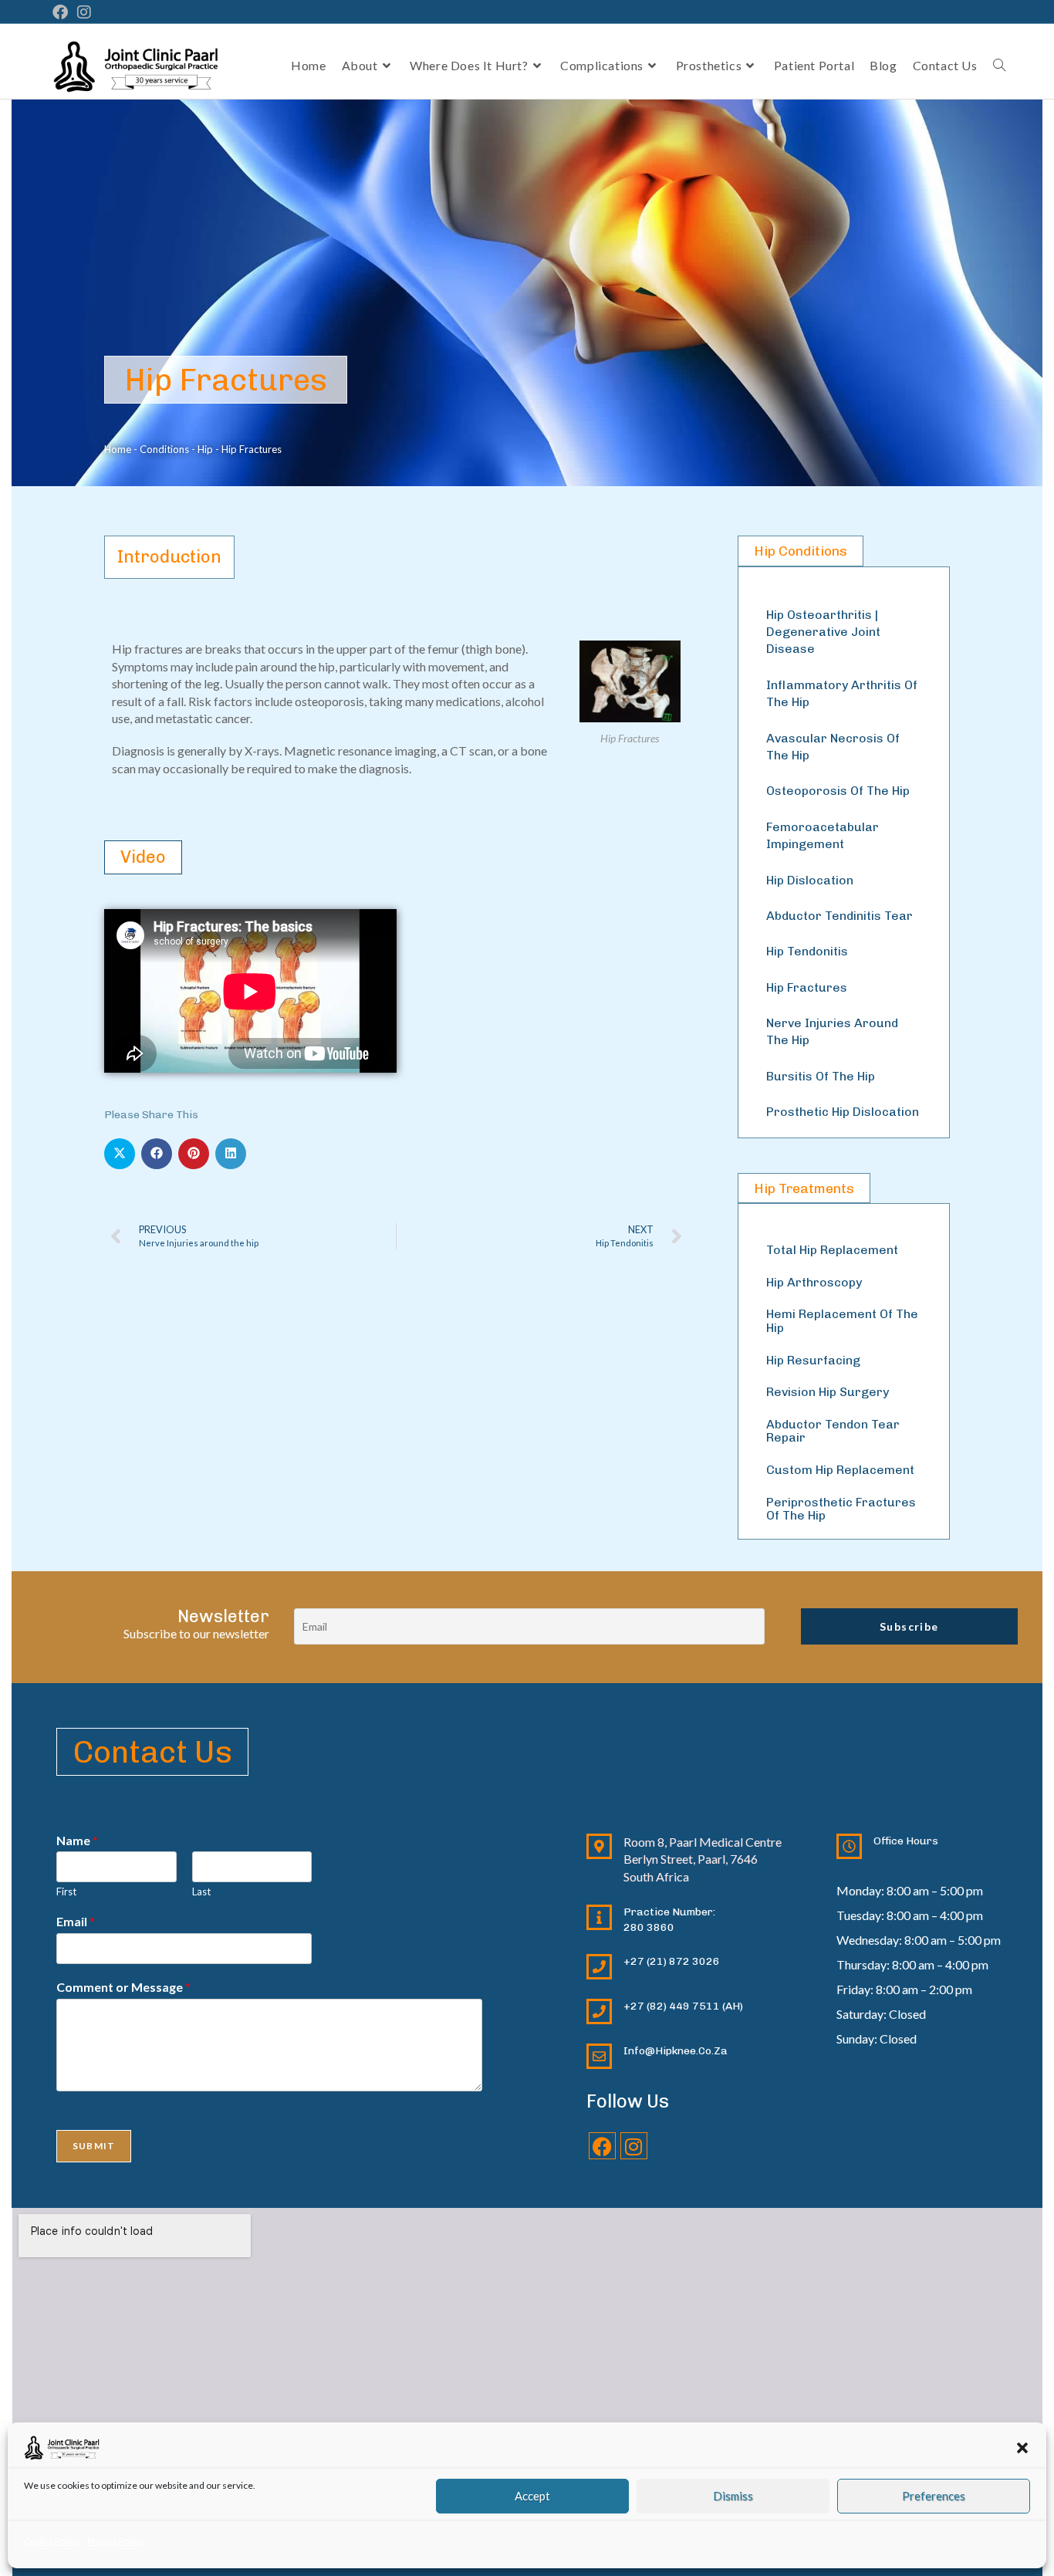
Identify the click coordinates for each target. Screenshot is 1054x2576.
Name (77, 1840)
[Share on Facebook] (157, 1154)
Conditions (164, 449)
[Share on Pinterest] (194, 1154)
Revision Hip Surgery (828, 1392)
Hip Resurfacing (813, 1360)
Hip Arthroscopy (814, 1282)
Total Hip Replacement (832, 1250)
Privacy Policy (115, 2541)
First (66, 1891)
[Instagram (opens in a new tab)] (84, 12)
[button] (1022, 2448)
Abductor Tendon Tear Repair (833, 1431)
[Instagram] (634, 2146)
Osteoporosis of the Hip (838, 791)
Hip (205, 449)
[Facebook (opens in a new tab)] (62, 12)
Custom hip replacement (840, 1470)
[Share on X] (120, 1154)
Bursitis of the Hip (821, 1076)
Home (118, 449)
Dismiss (733, 2496)
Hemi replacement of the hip (842, 1321)
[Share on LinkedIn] (231, 1154)
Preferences (934, 2496)
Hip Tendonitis (807, 951)
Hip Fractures (807, 987)
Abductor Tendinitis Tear (839, 916)
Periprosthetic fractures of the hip (841, 1509)
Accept (532, 2496)
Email (76, 1921)
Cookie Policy (52, 2541)
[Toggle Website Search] (999, 66)
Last (201, 1891)
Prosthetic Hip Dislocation (843, 1112)
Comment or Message (123, 1987)
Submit (94, 2146)
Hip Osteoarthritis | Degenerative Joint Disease (823, 632)
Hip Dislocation (810, 880)
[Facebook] (602, 2146)
